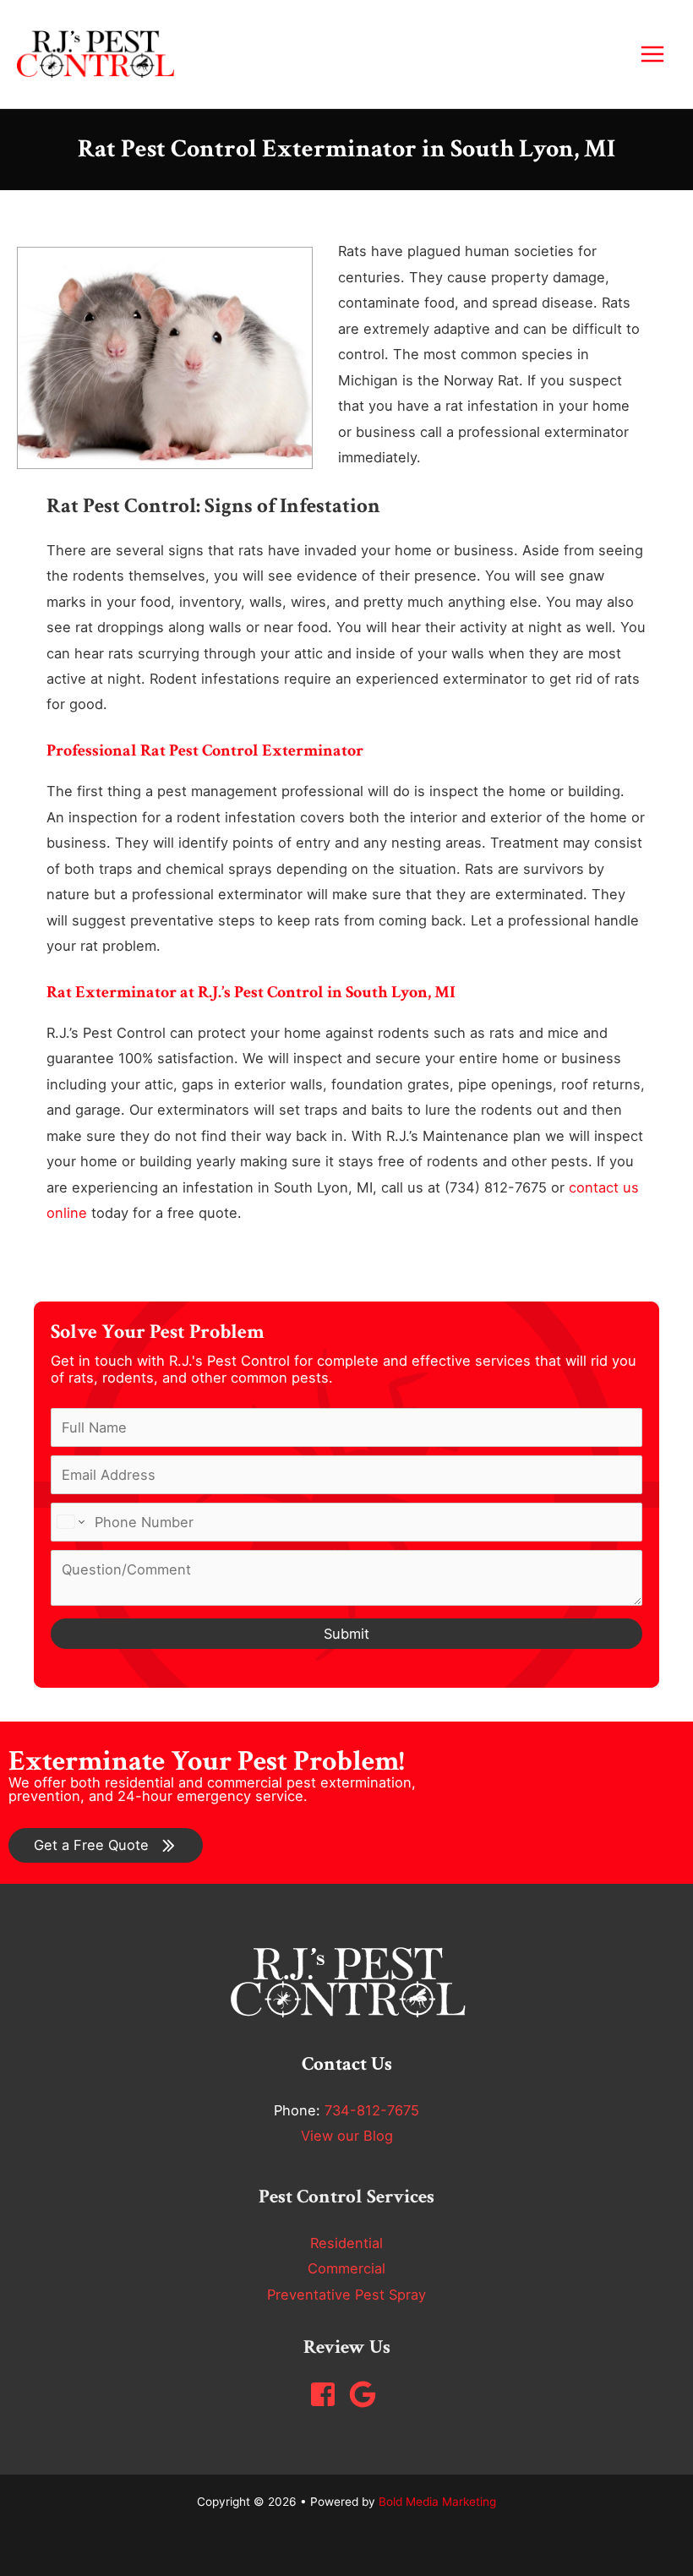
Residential (346, 2243)
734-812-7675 (372, 2110)
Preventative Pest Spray (346, 2295)
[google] (367, 2394)
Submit (346, 1634)
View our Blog (347, 2136)
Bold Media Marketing (437, 2502)
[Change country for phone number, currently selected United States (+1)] (70, 1522)
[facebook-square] (327, 2394)
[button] (106, 1845)
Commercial (346, 2268)
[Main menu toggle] (652, 55)
